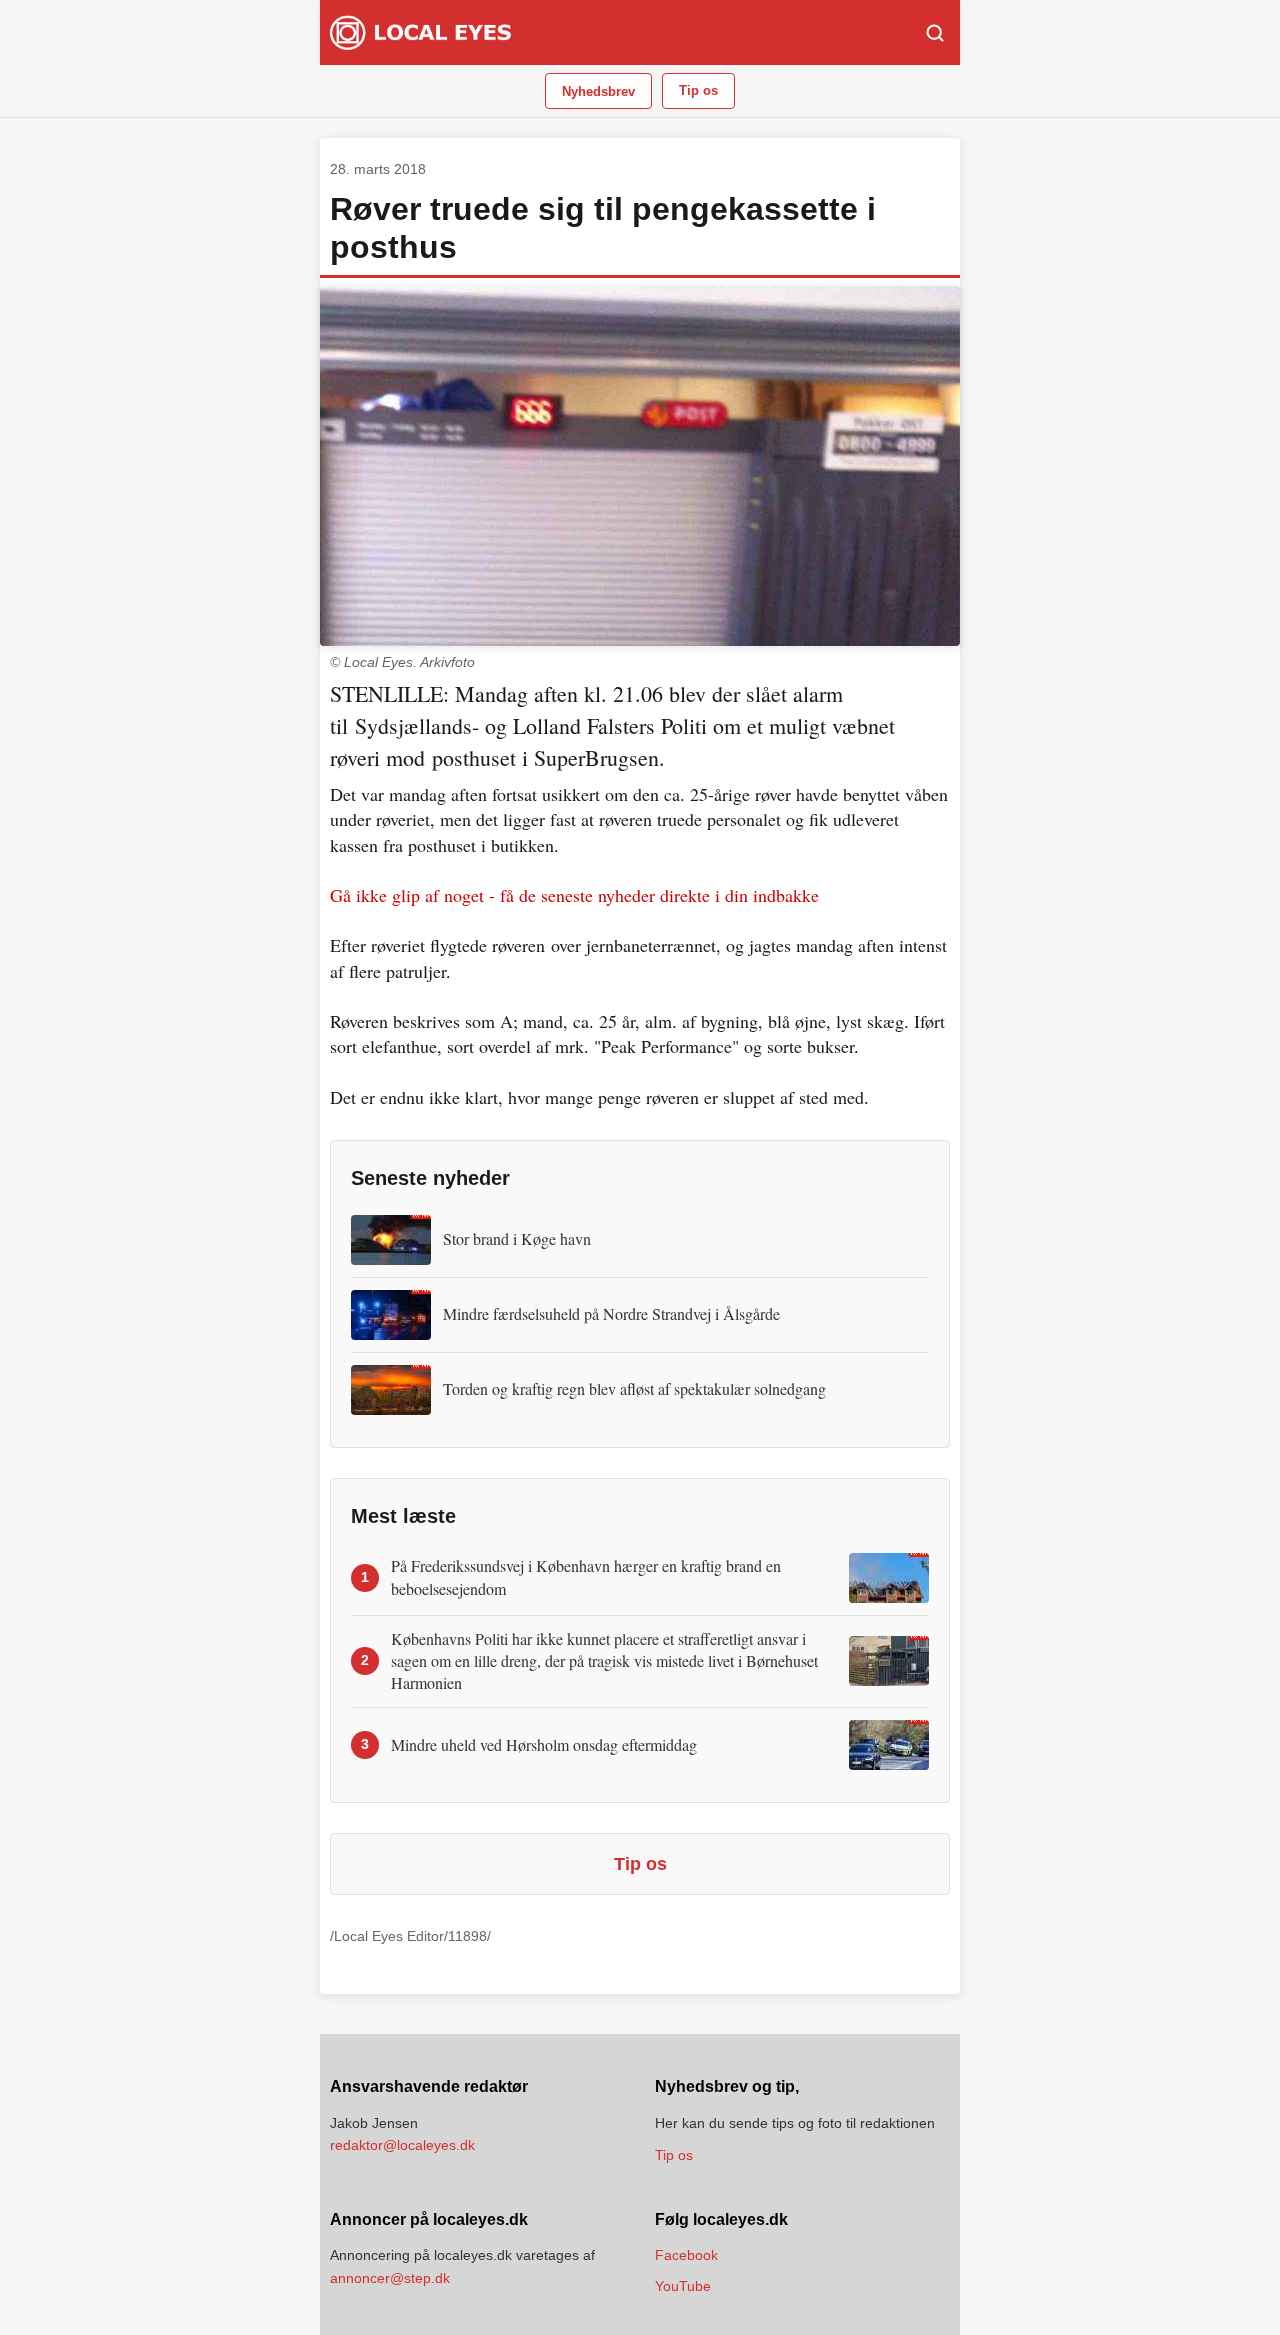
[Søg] (935, 33)
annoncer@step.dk (390, 2278)
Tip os (698, 90)
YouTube (683, 2286)
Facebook (686, 2255)
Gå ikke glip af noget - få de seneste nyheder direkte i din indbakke (574, 895)
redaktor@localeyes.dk (402, 2145)
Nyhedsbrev (598, 91)
